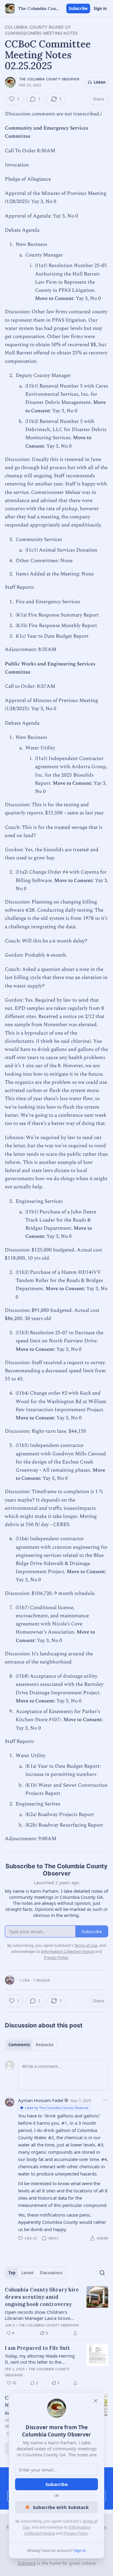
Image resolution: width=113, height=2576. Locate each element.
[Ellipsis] (105, 2100)
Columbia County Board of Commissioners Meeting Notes (41, 30)
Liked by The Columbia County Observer (57, 2108)
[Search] (102, 2273)
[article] (56, 2311)
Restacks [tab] (45, 2045)
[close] (96, 2401)
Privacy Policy (76, 2533)
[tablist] (31, 2045)
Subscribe (78, 8)
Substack (27, 2563)
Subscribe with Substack (61, 2507)
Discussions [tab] (51, 2273)
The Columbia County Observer (49, 79)
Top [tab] (12, 2273)
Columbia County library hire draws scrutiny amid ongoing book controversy (42, 2297)
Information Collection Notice (67, 1951)
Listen (100, 82)
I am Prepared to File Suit (37, 2348)
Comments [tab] (19, 2045)
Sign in (100, 8)
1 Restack (42, 1980)
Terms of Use (86, 1945)
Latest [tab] (28, 2273)
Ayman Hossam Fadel (41, 2100)
